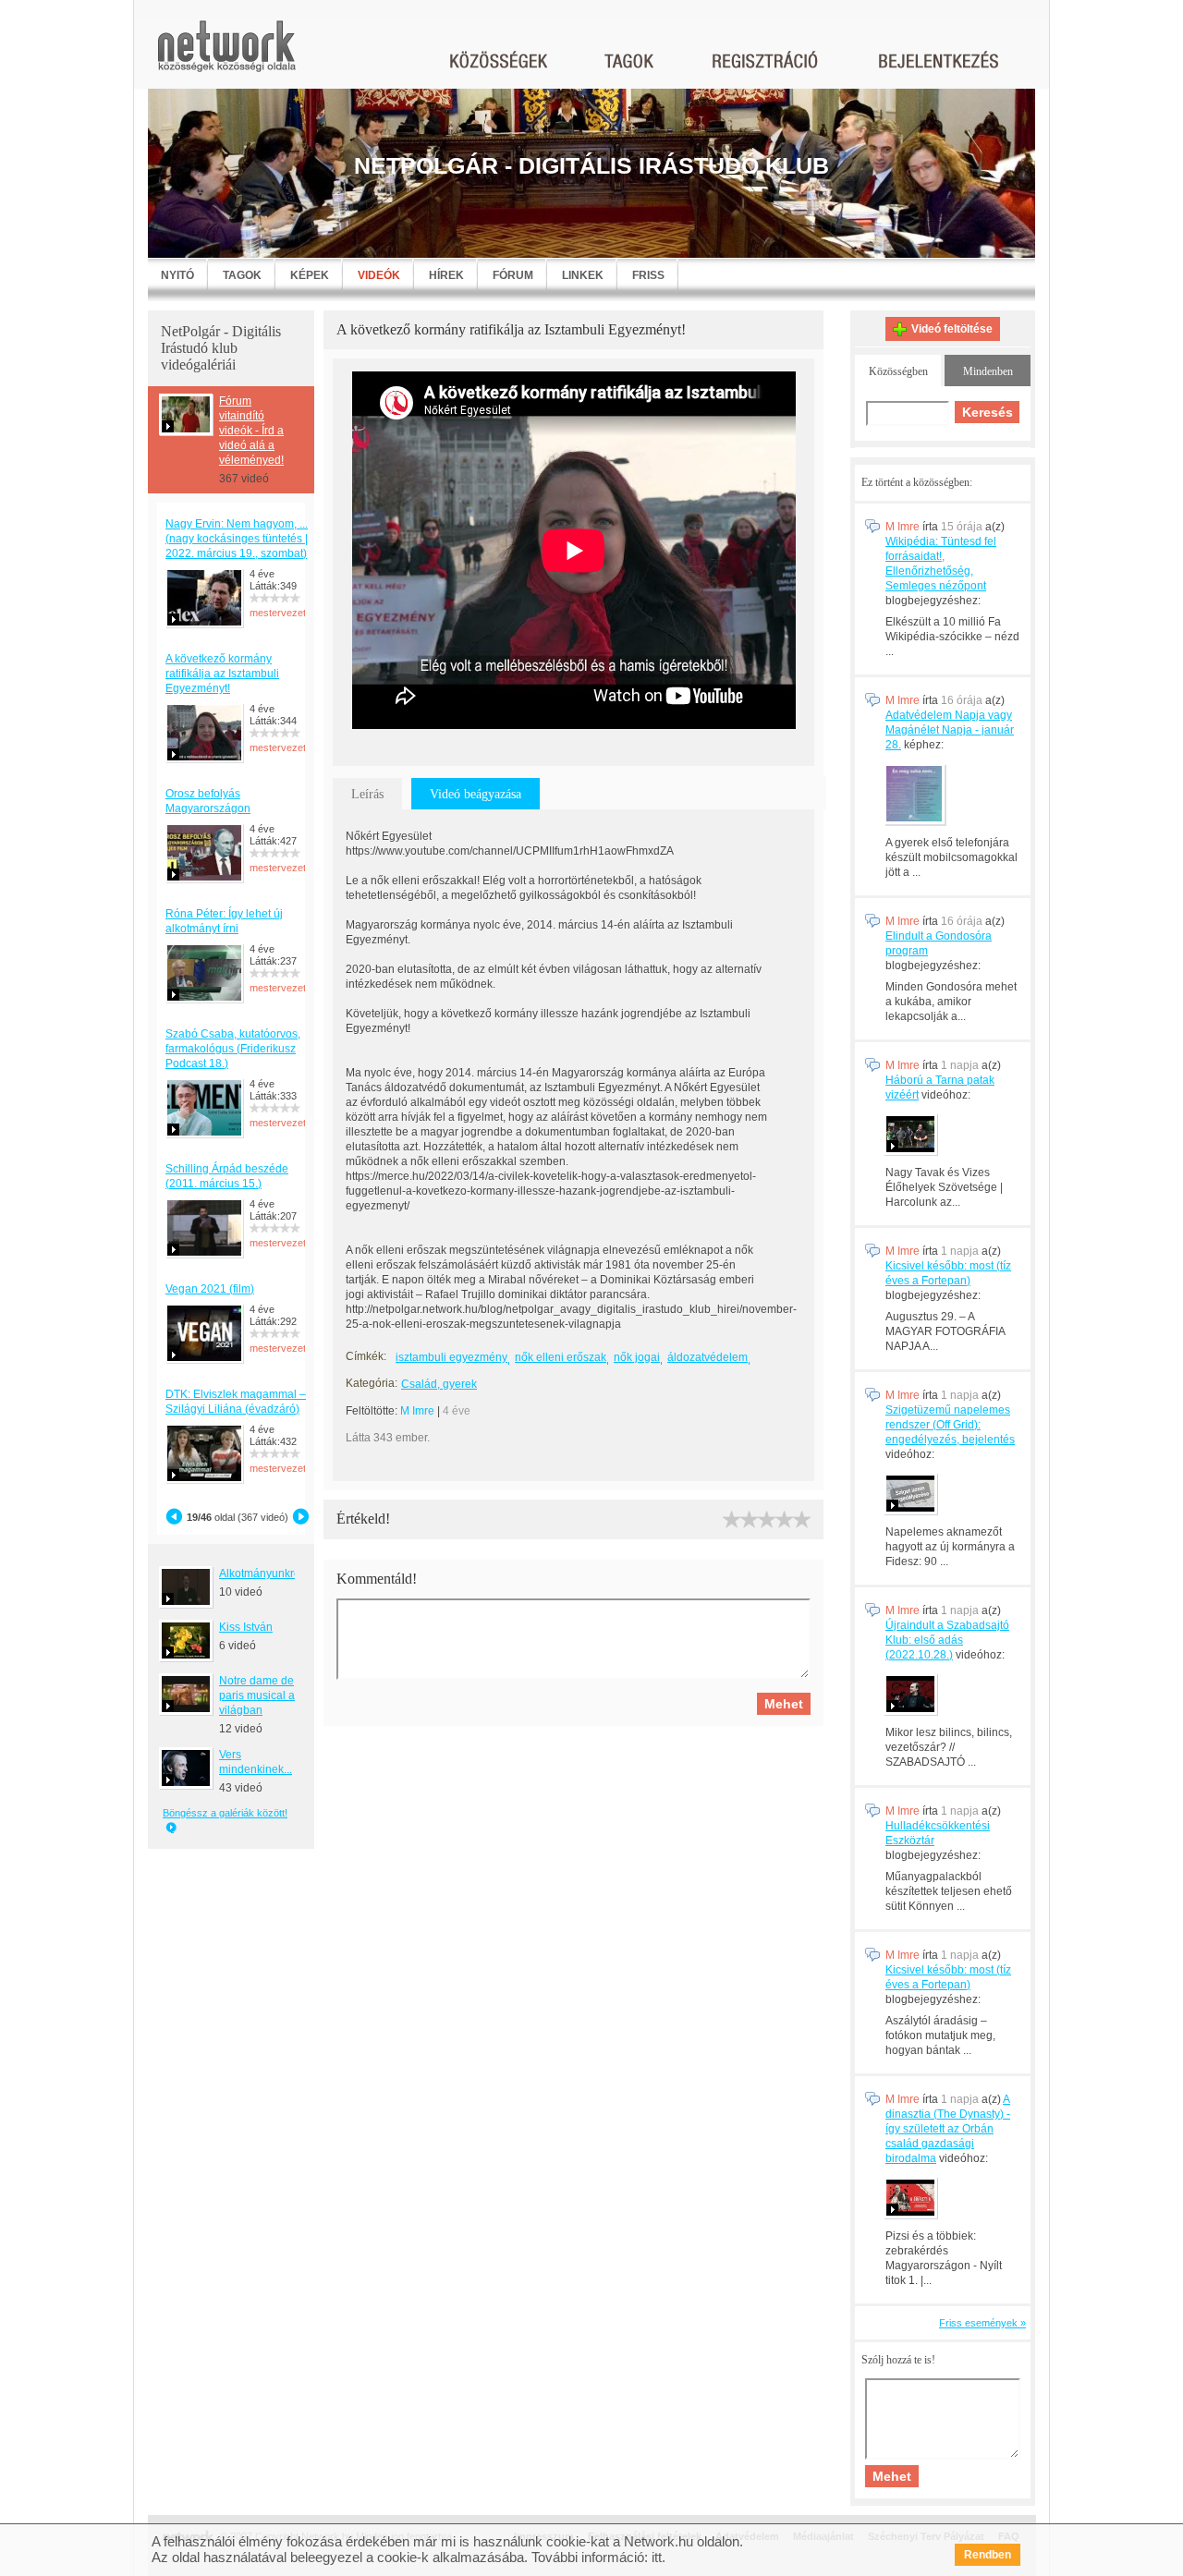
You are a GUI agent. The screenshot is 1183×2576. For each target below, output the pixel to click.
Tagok (242, 275)
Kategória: (372, 1383)
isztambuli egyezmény (451, 1357)
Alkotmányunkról (261, 1574)
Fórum (513, 275)
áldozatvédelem (707, 1357)
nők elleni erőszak (561, 1357)
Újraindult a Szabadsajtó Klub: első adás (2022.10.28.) (947, 1640)
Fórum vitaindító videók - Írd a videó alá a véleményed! (251, 431)
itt (657, 2557)
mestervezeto (281, 613)
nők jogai (637, 1357)
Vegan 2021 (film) (210, 1289)
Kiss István (246, 1627)
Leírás (367, 794)
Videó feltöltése (952, 329)
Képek (310, 275)
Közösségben (898, 371)
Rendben (988, 2555)
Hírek (446, 275)
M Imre (417, 1411)
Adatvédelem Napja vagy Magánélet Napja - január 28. (950, 730)
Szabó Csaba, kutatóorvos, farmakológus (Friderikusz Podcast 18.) (233, 1049)
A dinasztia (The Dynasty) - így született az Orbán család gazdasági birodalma (948, 2129)
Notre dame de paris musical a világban (257, 1695)
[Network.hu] (226, 55)
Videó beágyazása (476, 794)
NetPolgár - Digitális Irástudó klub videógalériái (221, 348)
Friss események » (982, 2323)
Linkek (583, 275)
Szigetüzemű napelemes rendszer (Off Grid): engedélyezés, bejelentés (950, 1425)
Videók (379, 275)
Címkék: (366, 1356)
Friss (648, 275)
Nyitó (177, 275)
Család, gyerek (439, 1384)
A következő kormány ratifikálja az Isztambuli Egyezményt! (222, 674)
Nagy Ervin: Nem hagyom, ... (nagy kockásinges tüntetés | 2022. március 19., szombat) (237, 539)
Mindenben (988, 371)
